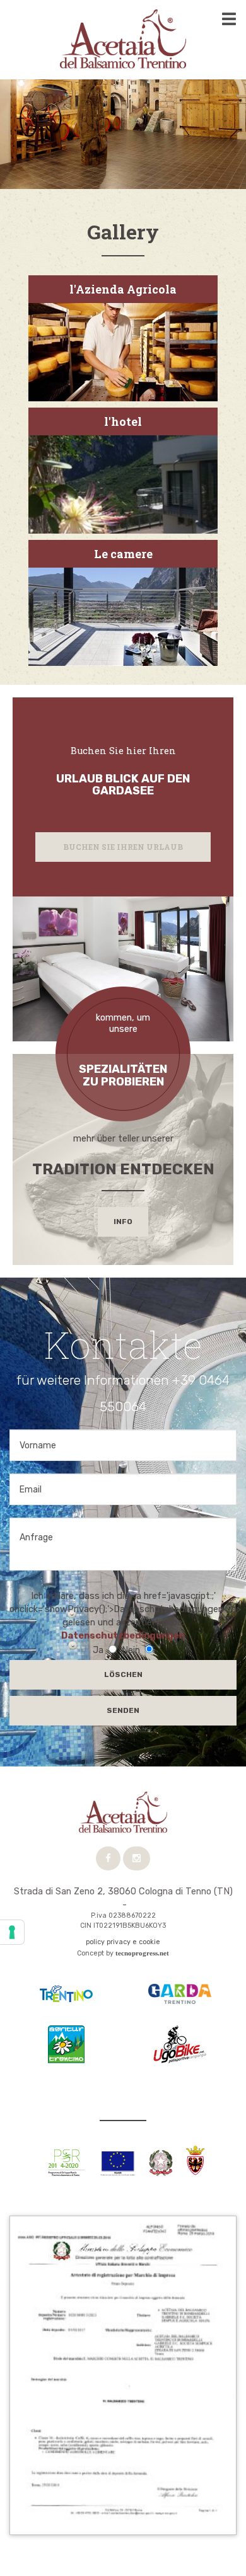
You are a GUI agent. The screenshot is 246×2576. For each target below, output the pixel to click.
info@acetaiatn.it (171, 1904)
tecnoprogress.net (142, 1953)
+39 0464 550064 (77, 1904)
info (123, 1222)
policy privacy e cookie (123, 1942)
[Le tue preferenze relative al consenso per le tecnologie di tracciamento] (12, 1932)
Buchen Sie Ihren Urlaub (123, 847)
